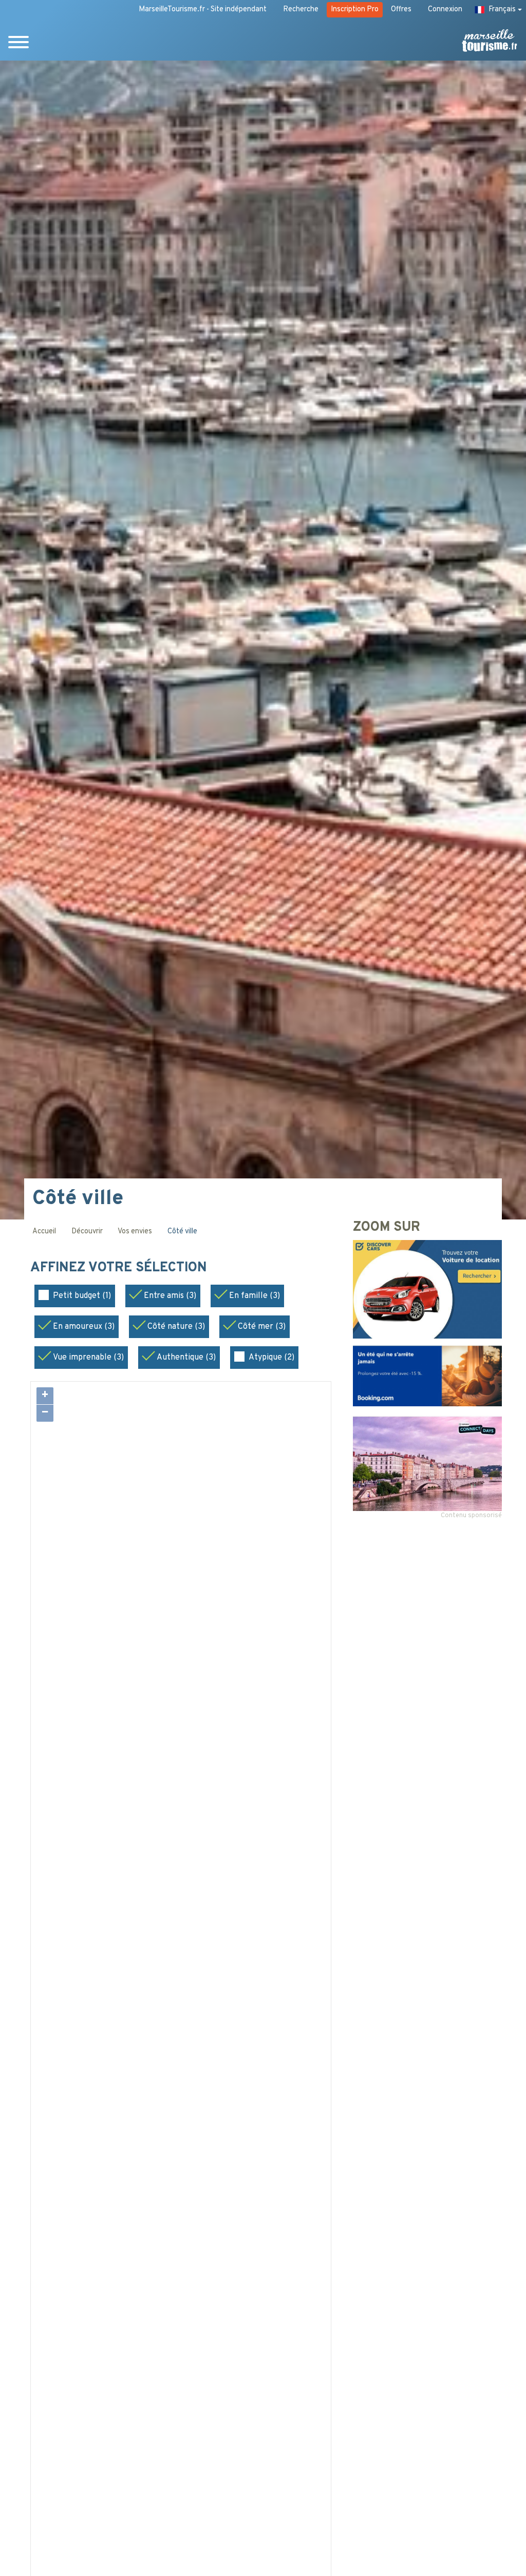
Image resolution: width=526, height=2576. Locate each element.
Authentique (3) (186, 1358)
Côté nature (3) (176, 1327)
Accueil (44, 1232)
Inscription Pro (355, 9)
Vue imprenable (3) (88, 1358)
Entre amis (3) (170, 1296)
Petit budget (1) (82, 1296)
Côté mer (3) (262, 1327)
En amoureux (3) (84, 1327)
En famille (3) (255, 1296)
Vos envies (135, 1232)
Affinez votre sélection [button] (120, 1268)
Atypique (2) (271, 1358)
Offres (401, 9)
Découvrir (87, 1232)
